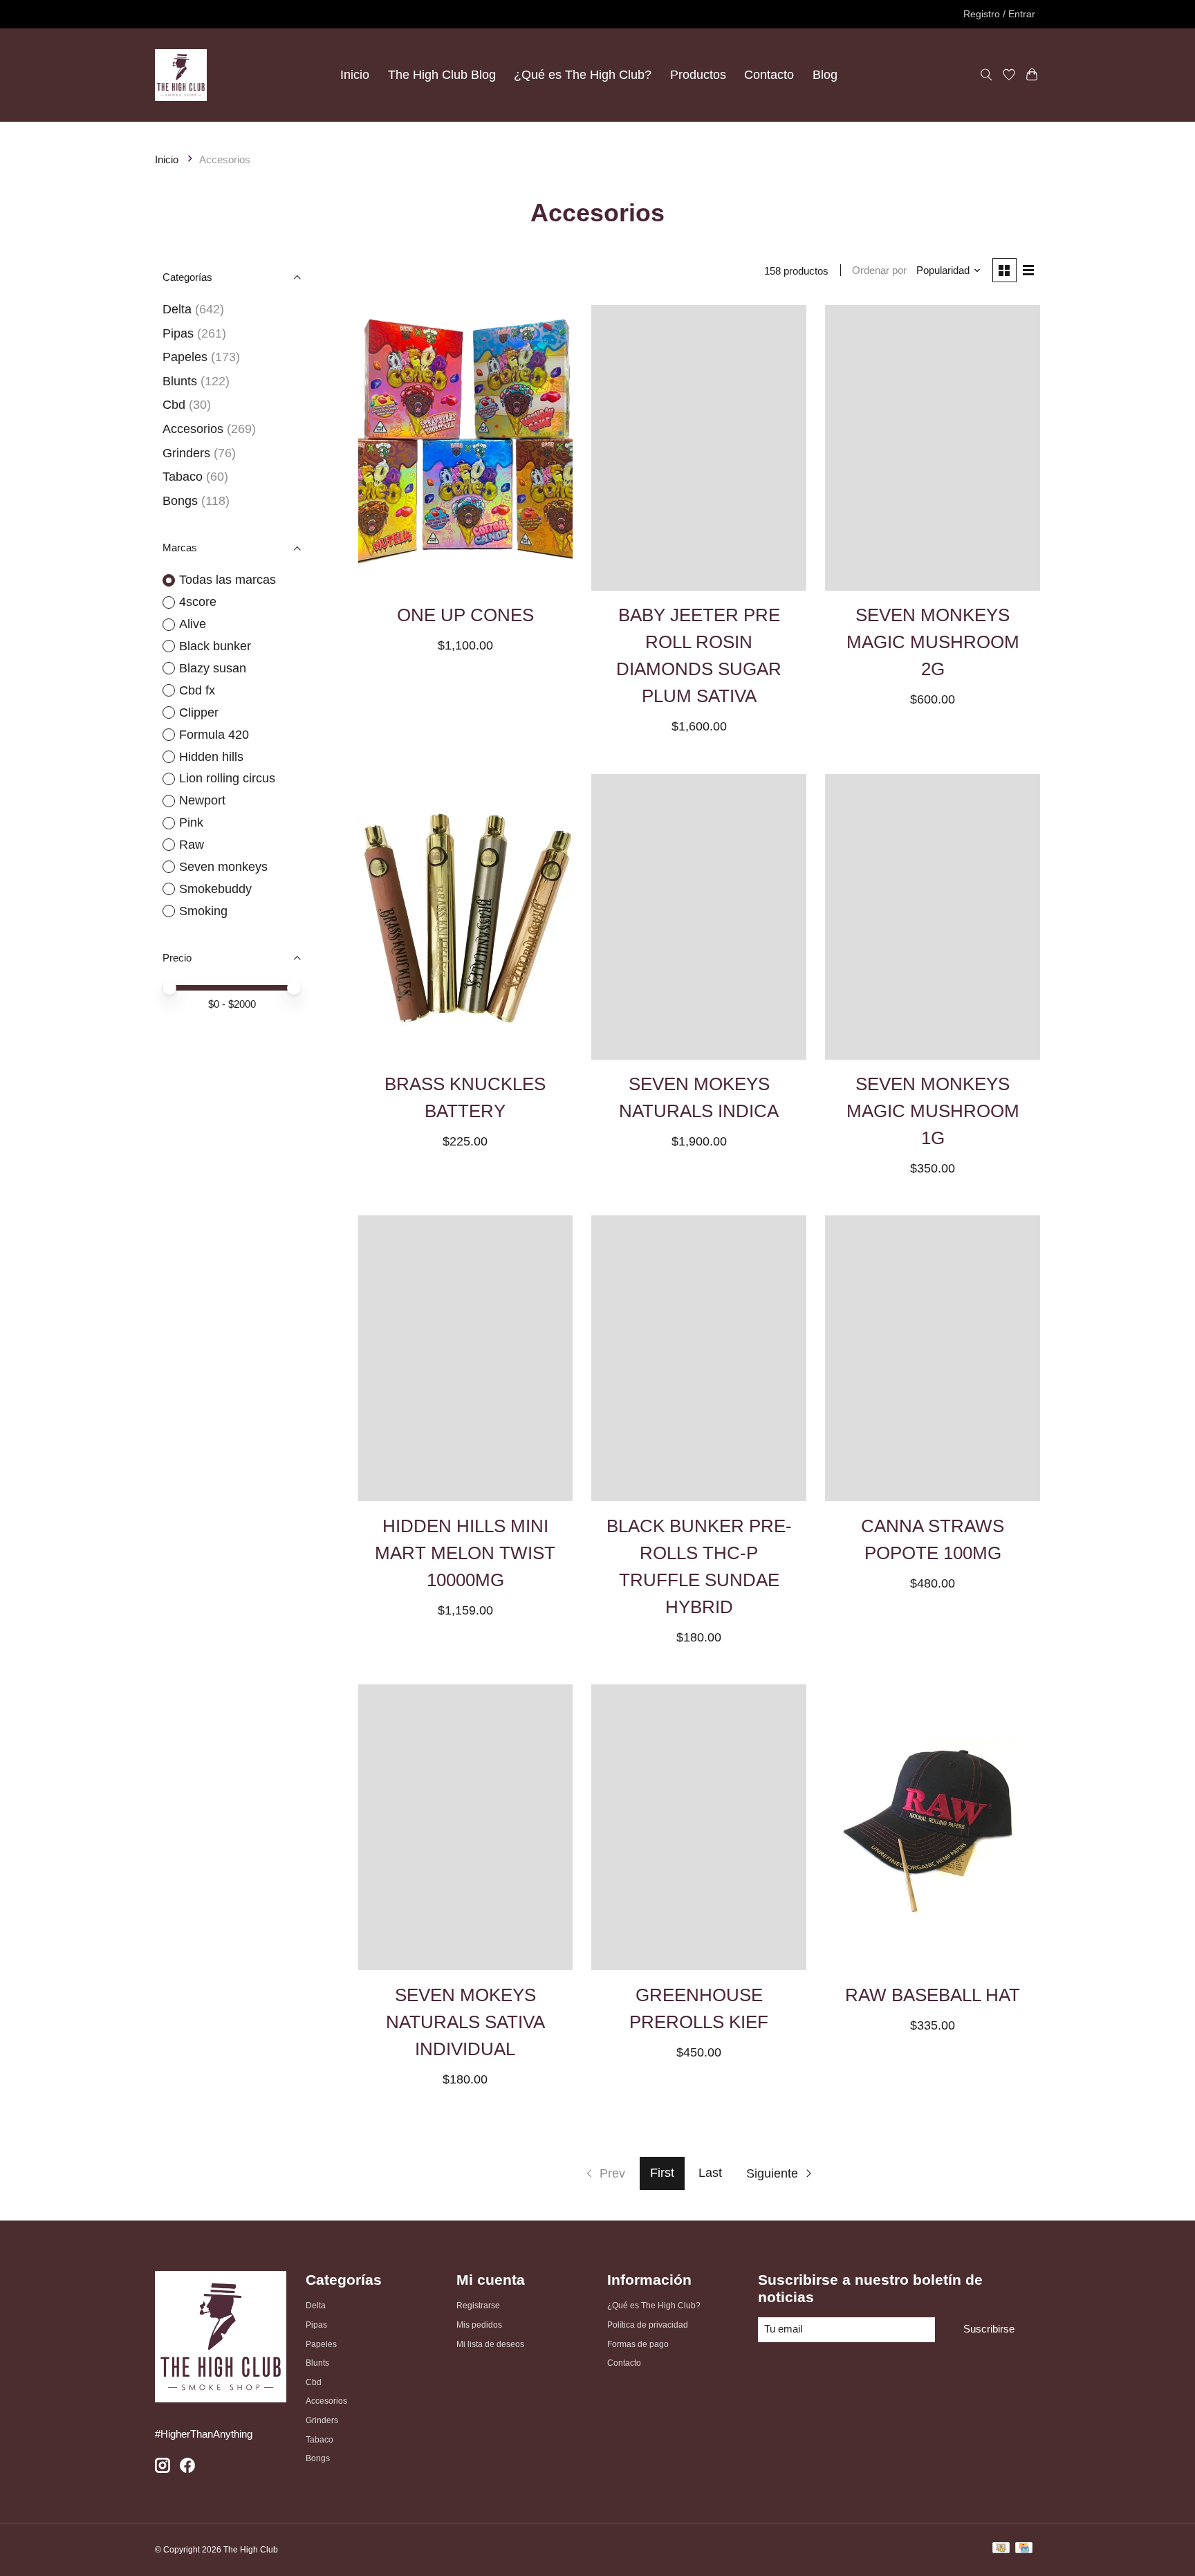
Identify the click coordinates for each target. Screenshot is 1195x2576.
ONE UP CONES (465, 615)
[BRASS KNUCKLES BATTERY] (465, 917)
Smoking (203, 911)
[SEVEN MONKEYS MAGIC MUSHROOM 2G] (932, 448)
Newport (202, 800)
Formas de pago (638, 2344)
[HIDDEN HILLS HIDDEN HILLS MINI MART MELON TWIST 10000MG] (465, 1358)
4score (198, 602)
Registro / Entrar (999, 14)
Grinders (186, 453)
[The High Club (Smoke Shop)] (181, 75)
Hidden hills (211, 757)
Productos (698, 75)
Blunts (180, 381)
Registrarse (478, 2306)
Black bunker (215, 646)
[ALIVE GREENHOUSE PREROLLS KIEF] (698, 1827)
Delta (177, 309)
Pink (191, 822)
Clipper (199, 712)
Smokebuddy (215, 889)
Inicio (355, 75)
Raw (192, 845)
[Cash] (1001, 2549)
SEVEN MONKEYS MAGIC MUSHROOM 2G (933, 642)
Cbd (174, 405)
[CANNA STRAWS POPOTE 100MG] (932, 1358)
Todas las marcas (228, 580)
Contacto (769, 75)
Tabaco (183, 477)
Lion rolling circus (227, 778)
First (662, 2173)
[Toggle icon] (986, 75)
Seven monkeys (223, 867)
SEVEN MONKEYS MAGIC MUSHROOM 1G (933, 1111)
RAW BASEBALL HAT (933, 1995)
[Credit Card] (1024, 2549)
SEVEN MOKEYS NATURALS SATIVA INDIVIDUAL (465, 2022)
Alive (193, 624)
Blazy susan (213, 668)
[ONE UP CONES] (465, 448)
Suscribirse (989, 2329)
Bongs (180, 501)
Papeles (185, 357)
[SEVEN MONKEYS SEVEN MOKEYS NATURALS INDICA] (698, 917)
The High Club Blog (442, 75)
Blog (825, 75)
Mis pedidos (479, 2325)
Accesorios (193, 429)
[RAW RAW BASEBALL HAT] (932, 1827)
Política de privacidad (648, 2325)
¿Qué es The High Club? (583, 75)
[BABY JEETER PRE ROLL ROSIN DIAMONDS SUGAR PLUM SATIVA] (698, 448)
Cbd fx (197, 690)
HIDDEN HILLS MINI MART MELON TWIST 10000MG (465, 1553)
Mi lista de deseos (490, 2344)
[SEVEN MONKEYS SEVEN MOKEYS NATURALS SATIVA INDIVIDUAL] (465, 1827)
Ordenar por (879, 270)
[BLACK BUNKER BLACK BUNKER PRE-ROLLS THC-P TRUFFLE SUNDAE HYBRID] (698, 1358)
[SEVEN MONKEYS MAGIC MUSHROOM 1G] (932, 917)
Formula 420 (214, 735)
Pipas (178, 333)
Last (710, 2173)
